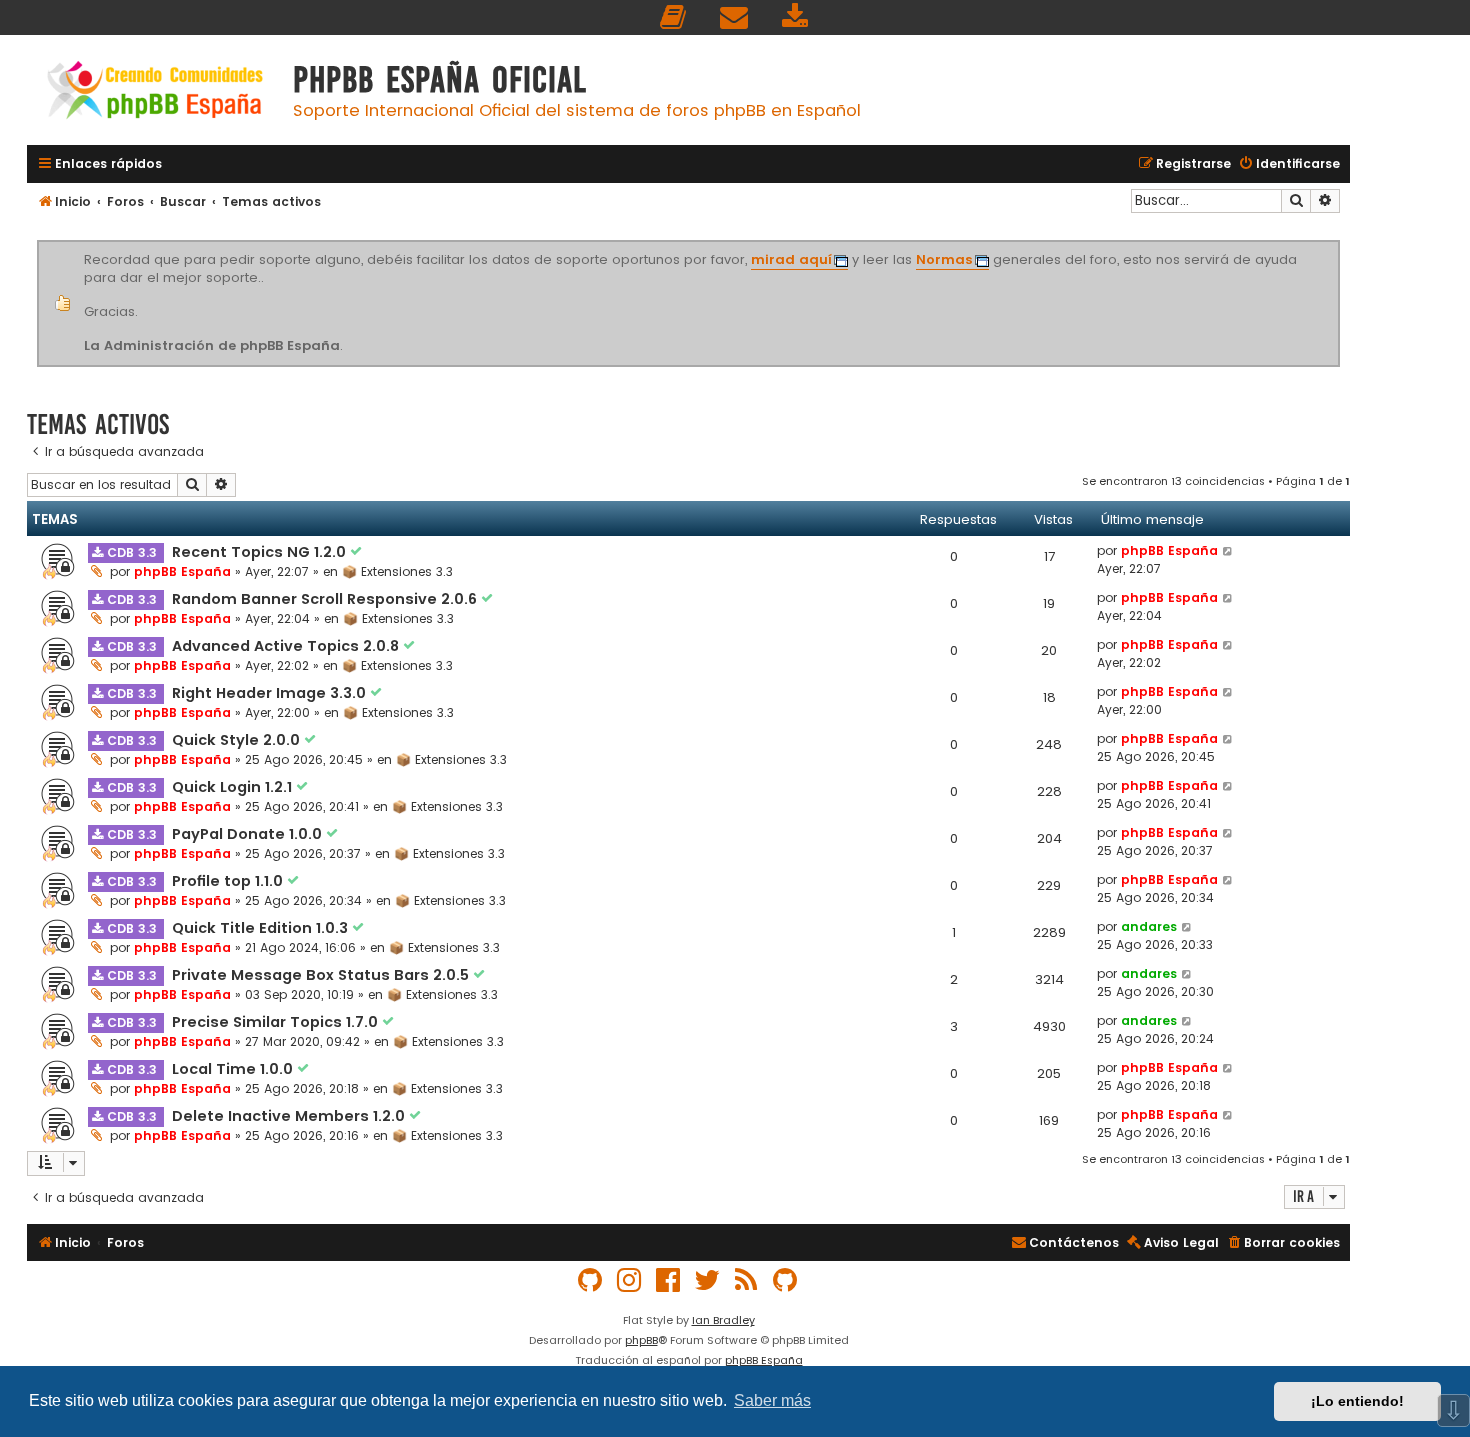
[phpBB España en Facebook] (669, 1280)
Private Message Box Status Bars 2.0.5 (322, 975)
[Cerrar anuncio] (1337, 244)
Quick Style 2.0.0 (238, 740)
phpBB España (182, 571)
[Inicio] (155, 92)
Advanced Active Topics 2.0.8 (287, 646)
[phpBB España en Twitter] (708, 1280)
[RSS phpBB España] (747, 1280)
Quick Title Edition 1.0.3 (262, 928)
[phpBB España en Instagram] (630, 1280)
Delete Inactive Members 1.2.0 (290, 1116)
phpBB (641, 1340)
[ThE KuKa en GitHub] (786, 1280)
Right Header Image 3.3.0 (271, 693)
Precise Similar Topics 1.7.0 (277, 1022)
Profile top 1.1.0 (229, 881)
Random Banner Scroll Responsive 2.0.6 (326, 599)
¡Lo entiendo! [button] (1357, 1401)
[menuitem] (674, 17)
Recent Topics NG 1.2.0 (261, 552)
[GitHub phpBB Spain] (591, 1280)
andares (1149, 926)
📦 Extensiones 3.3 (397, 571)
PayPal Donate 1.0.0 (249, 834)
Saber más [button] (772, 1400)
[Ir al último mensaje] (1228, 551)
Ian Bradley (723, 1320)
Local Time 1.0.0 (234, 1069)
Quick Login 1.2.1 (234, 787)
